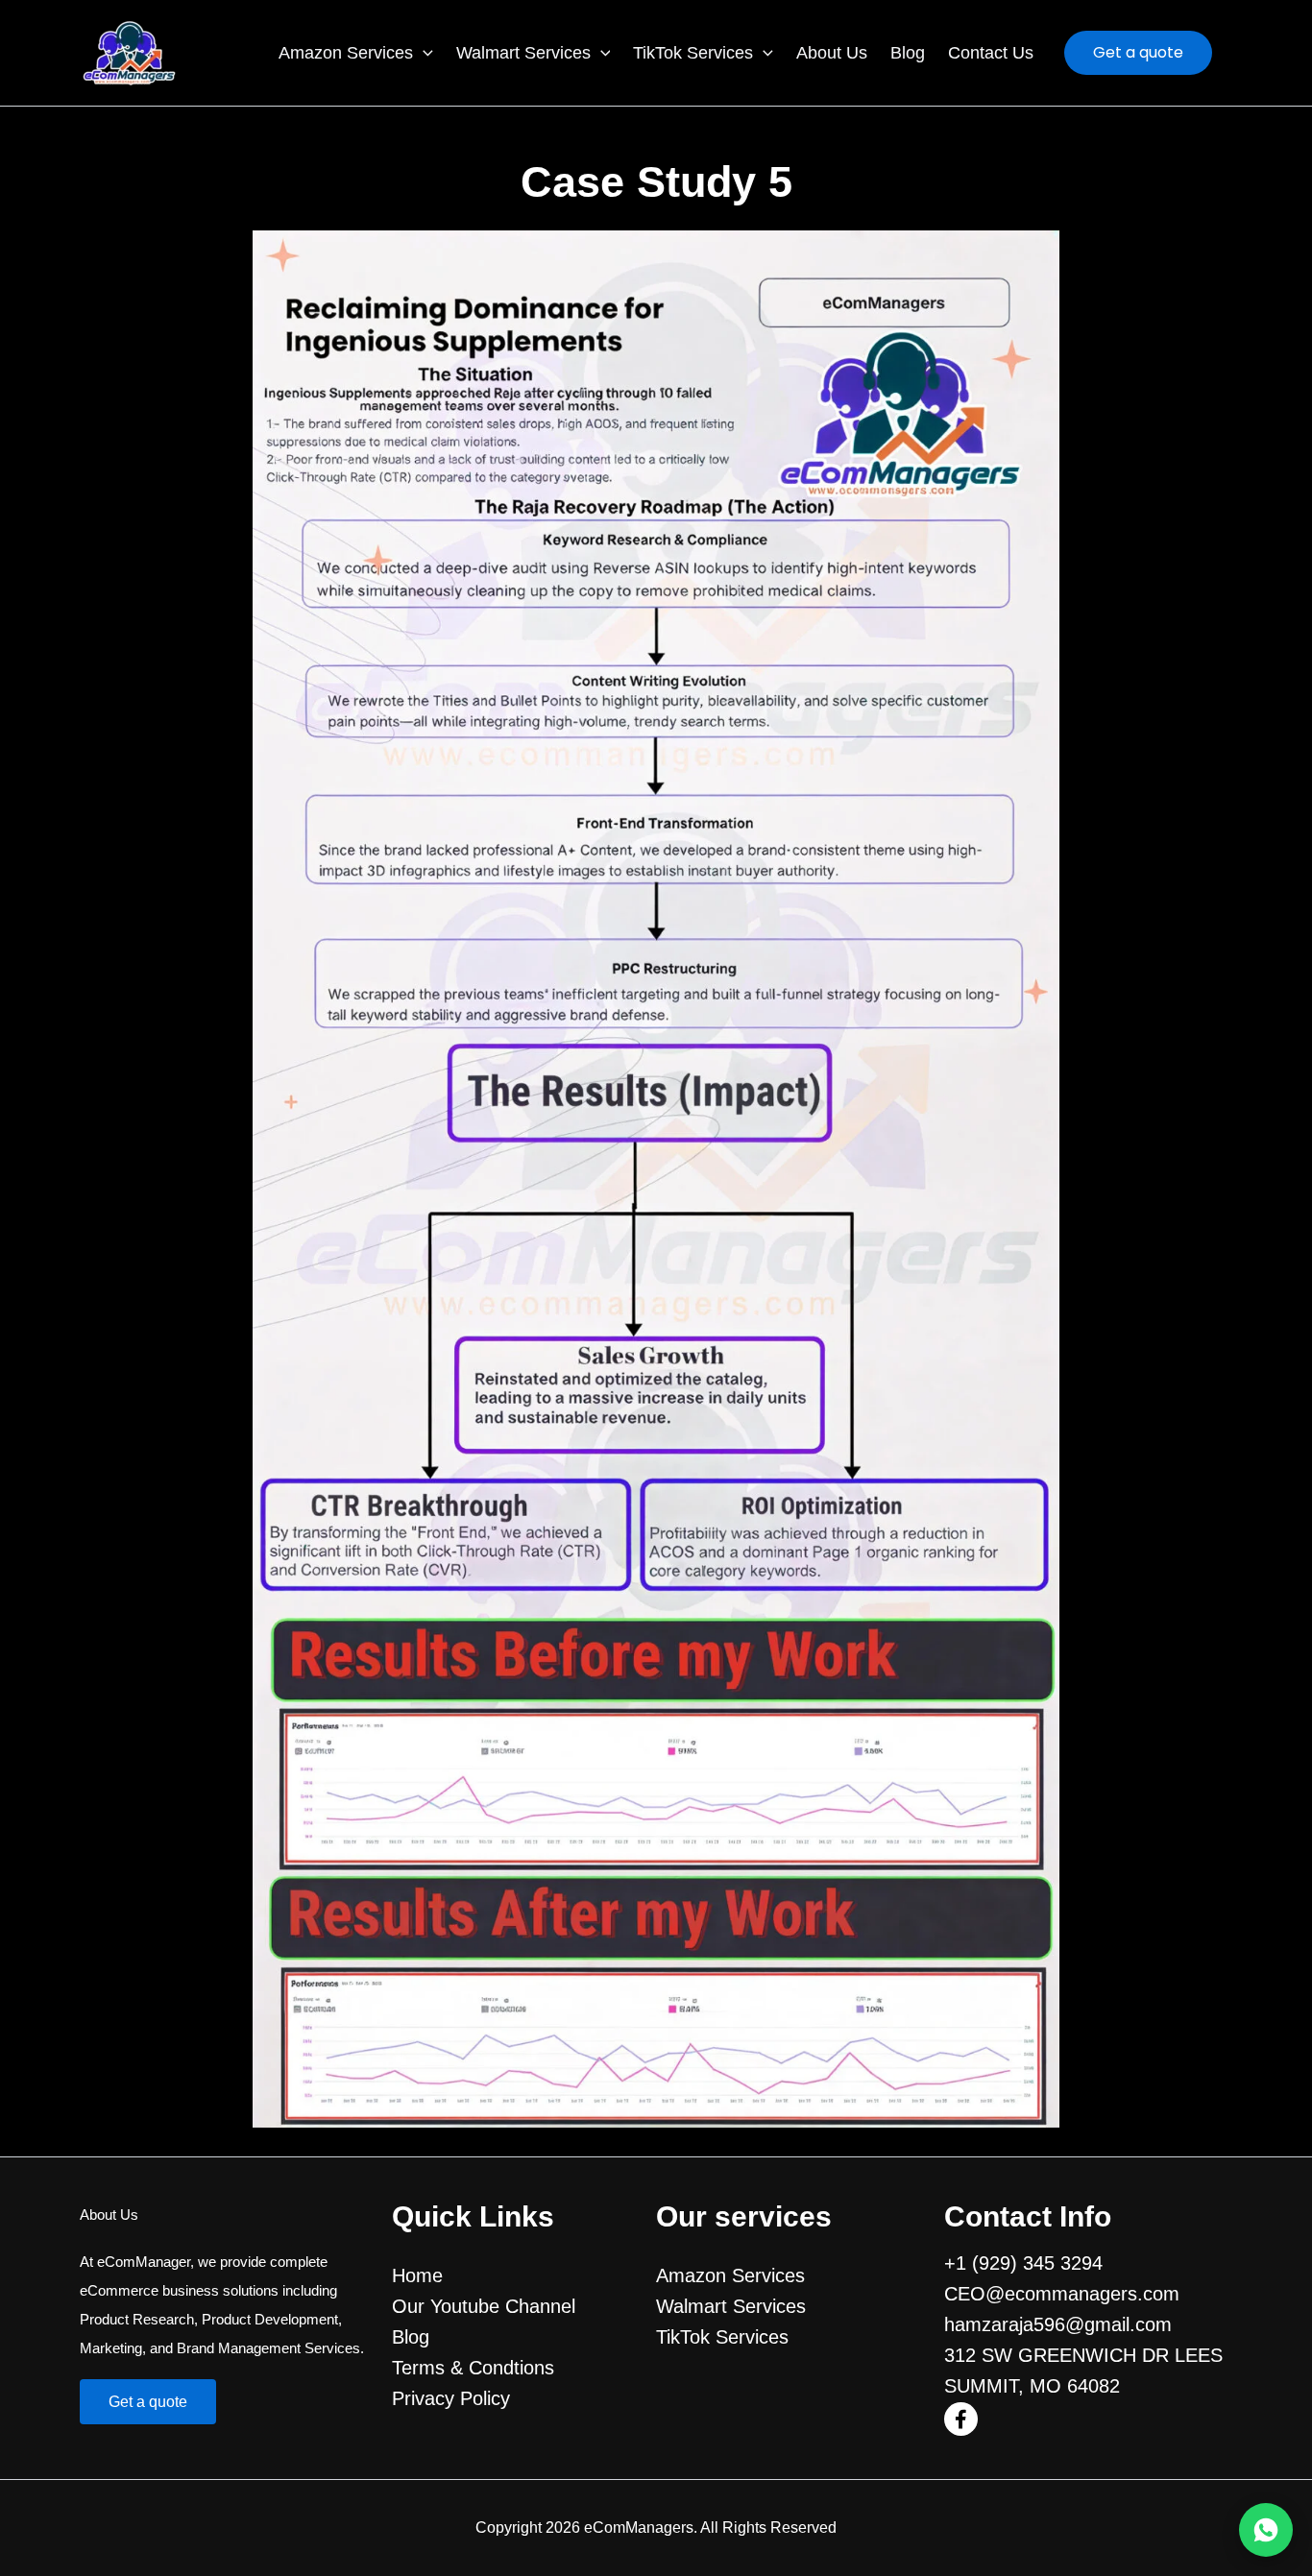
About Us (832, 53)
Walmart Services (523, 53)
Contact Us (991, 53)
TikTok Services (693, 53)
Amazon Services (346, 53)
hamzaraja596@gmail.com (1058, 2324)
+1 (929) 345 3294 (1023, 2263)
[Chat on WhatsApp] (1266, 2530)
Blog (908, 53)
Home (417, 2275)
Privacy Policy (451, 2398)
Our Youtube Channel (484, 2306)
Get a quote (148, 2402)
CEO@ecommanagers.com (1062, 2294)
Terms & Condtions (473, 2368)
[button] (423, 53)
